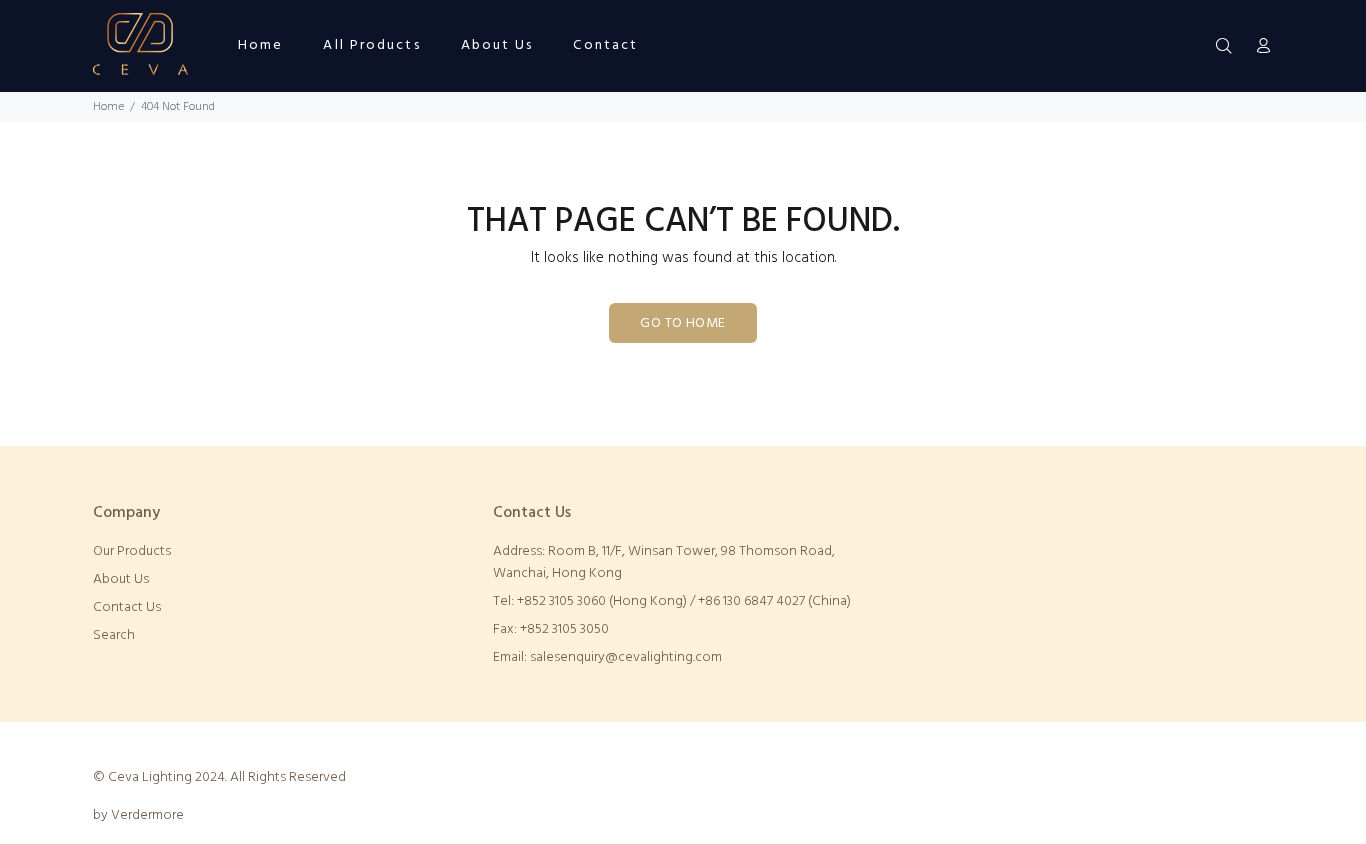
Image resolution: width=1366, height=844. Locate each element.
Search (114, 635)
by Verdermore (138, 815)
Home (108, 107)
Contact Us (127, 607)
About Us (121, 579)
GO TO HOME (682, 323)
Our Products (132, 551)
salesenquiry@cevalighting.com (626, 657)
